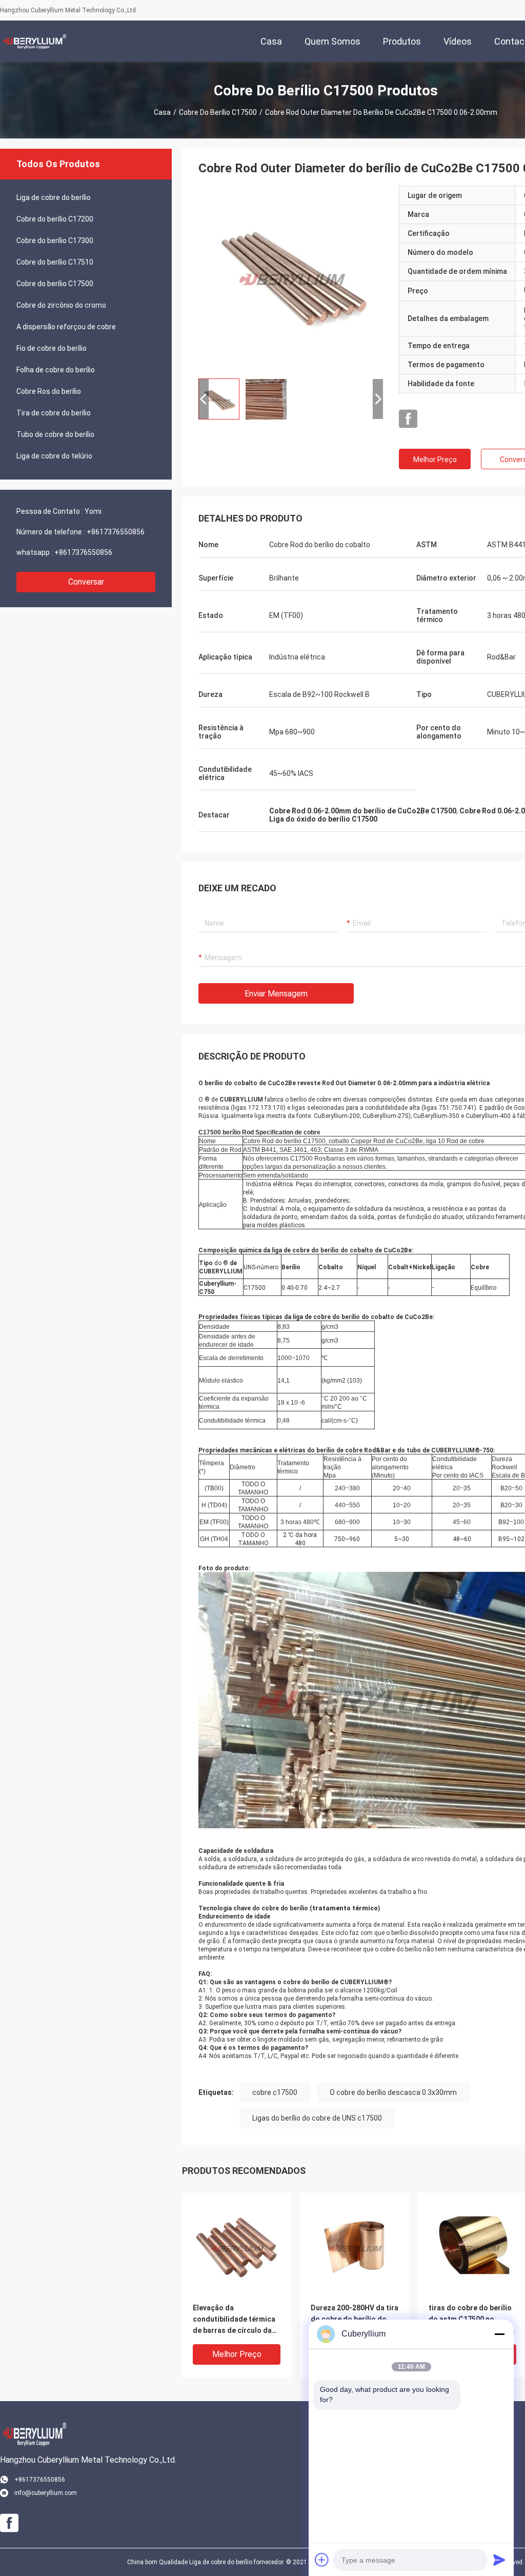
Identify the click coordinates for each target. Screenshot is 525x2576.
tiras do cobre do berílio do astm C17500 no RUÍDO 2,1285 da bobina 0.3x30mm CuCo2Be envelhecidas (470, 2320)
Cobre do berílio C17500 (218, 112)
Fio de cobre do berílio (52, 348)
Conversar (86, 582)
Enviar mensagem (276, 994)
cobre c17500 (275, 2092)
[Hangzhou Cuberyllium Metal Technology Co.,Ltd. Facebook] (408, 419)
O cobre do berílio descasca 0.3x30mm (393, 2092)
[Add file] (322, 2560)
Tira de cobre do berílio (54, 413)
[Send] (499, 2560)
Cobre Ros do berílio (49, 391)
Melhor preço (435, 460)
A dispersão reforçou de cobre (66, 327)
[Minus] (499, 2334)
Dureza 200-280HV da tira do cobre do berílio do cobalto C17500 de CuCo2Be (355, 2320)
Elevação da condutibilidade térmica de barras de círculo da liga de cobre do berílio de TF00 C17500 (234, 2320)
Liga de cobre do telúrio (54, 456)
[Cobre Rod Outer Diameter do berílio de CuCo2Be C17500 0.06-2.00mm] (291, 278)
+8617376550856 (116, 532)
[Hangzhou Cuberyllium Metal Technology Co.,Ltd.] (33, 41)
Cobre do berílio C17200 (55, 219)
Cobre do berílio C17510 (55, 262)
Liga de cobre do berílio (54, 197)
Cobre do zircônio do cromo (61, 305)
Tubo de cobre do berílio (55, 434)
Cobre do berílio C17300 (55, 241)
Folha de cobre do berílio (56, 370)
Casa (162, 112)
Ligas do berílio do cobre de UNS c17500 (317, 2118)
